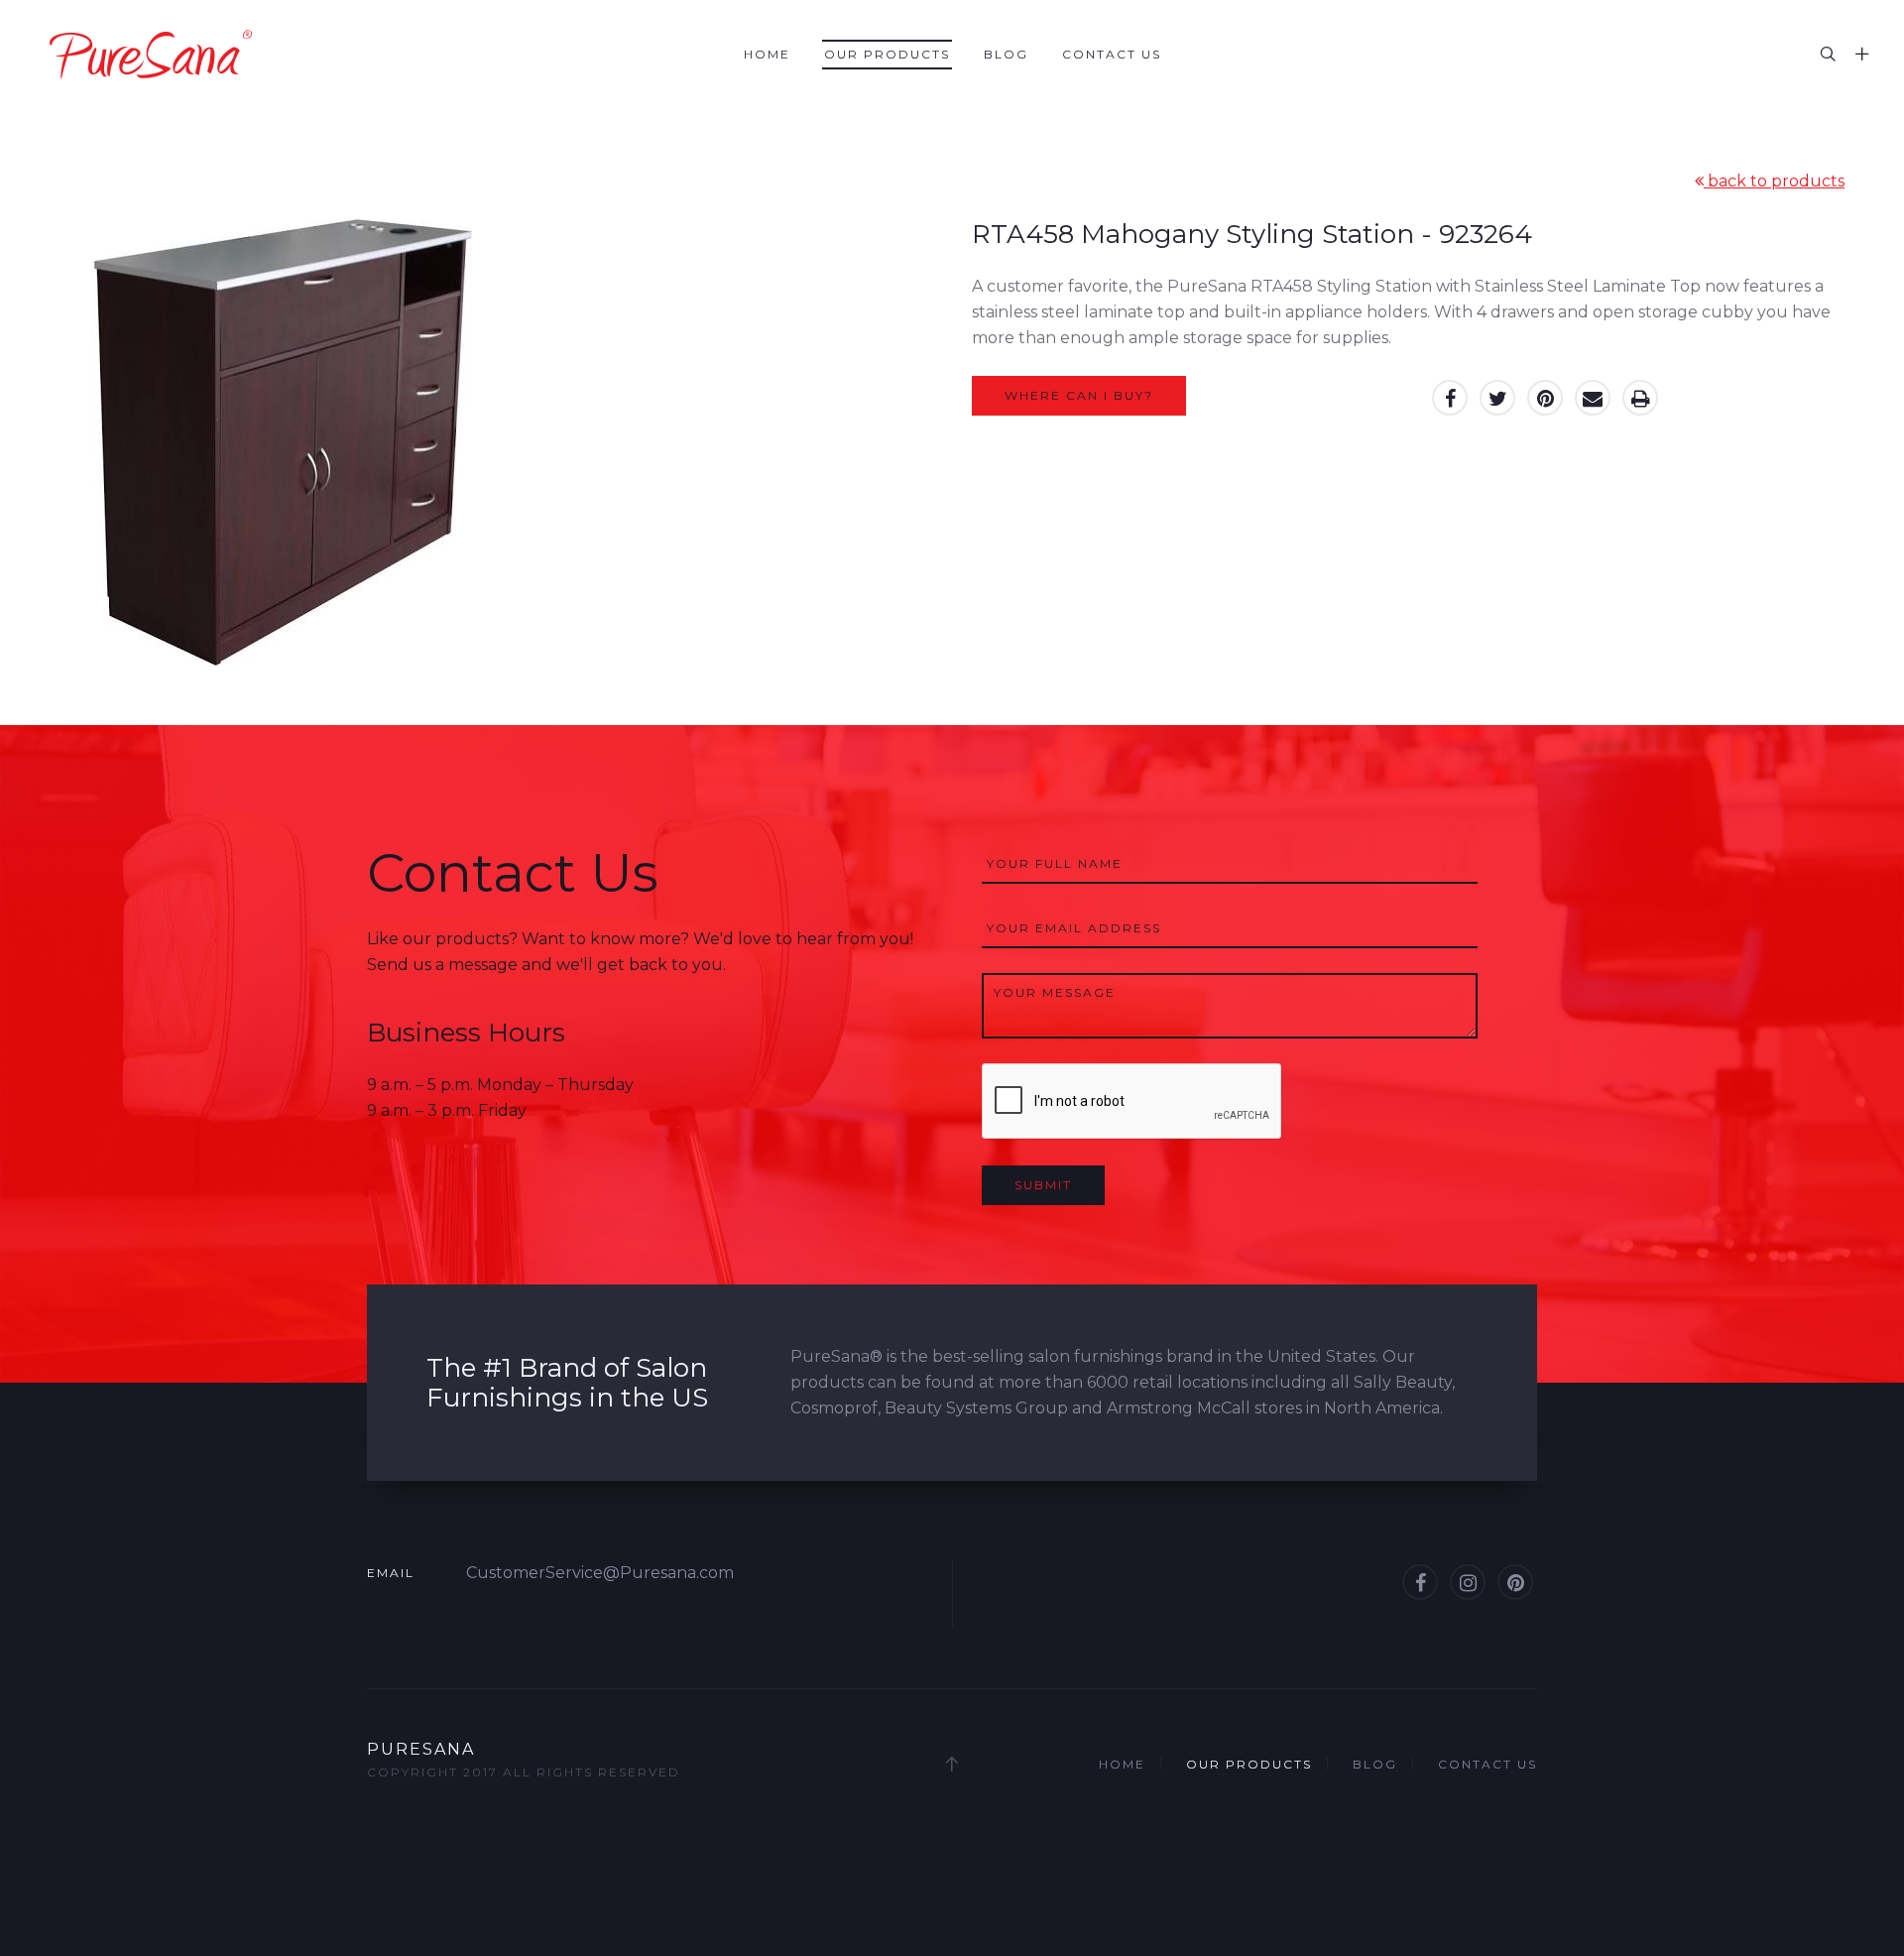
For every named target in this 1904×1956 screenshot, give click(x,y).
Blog (1006, 54)
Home (767, 54)
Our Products (887, 54)
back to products (1774, 181)
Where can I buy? (1079, 395)
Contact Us (1112, 54)
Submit (1043, 1185)
